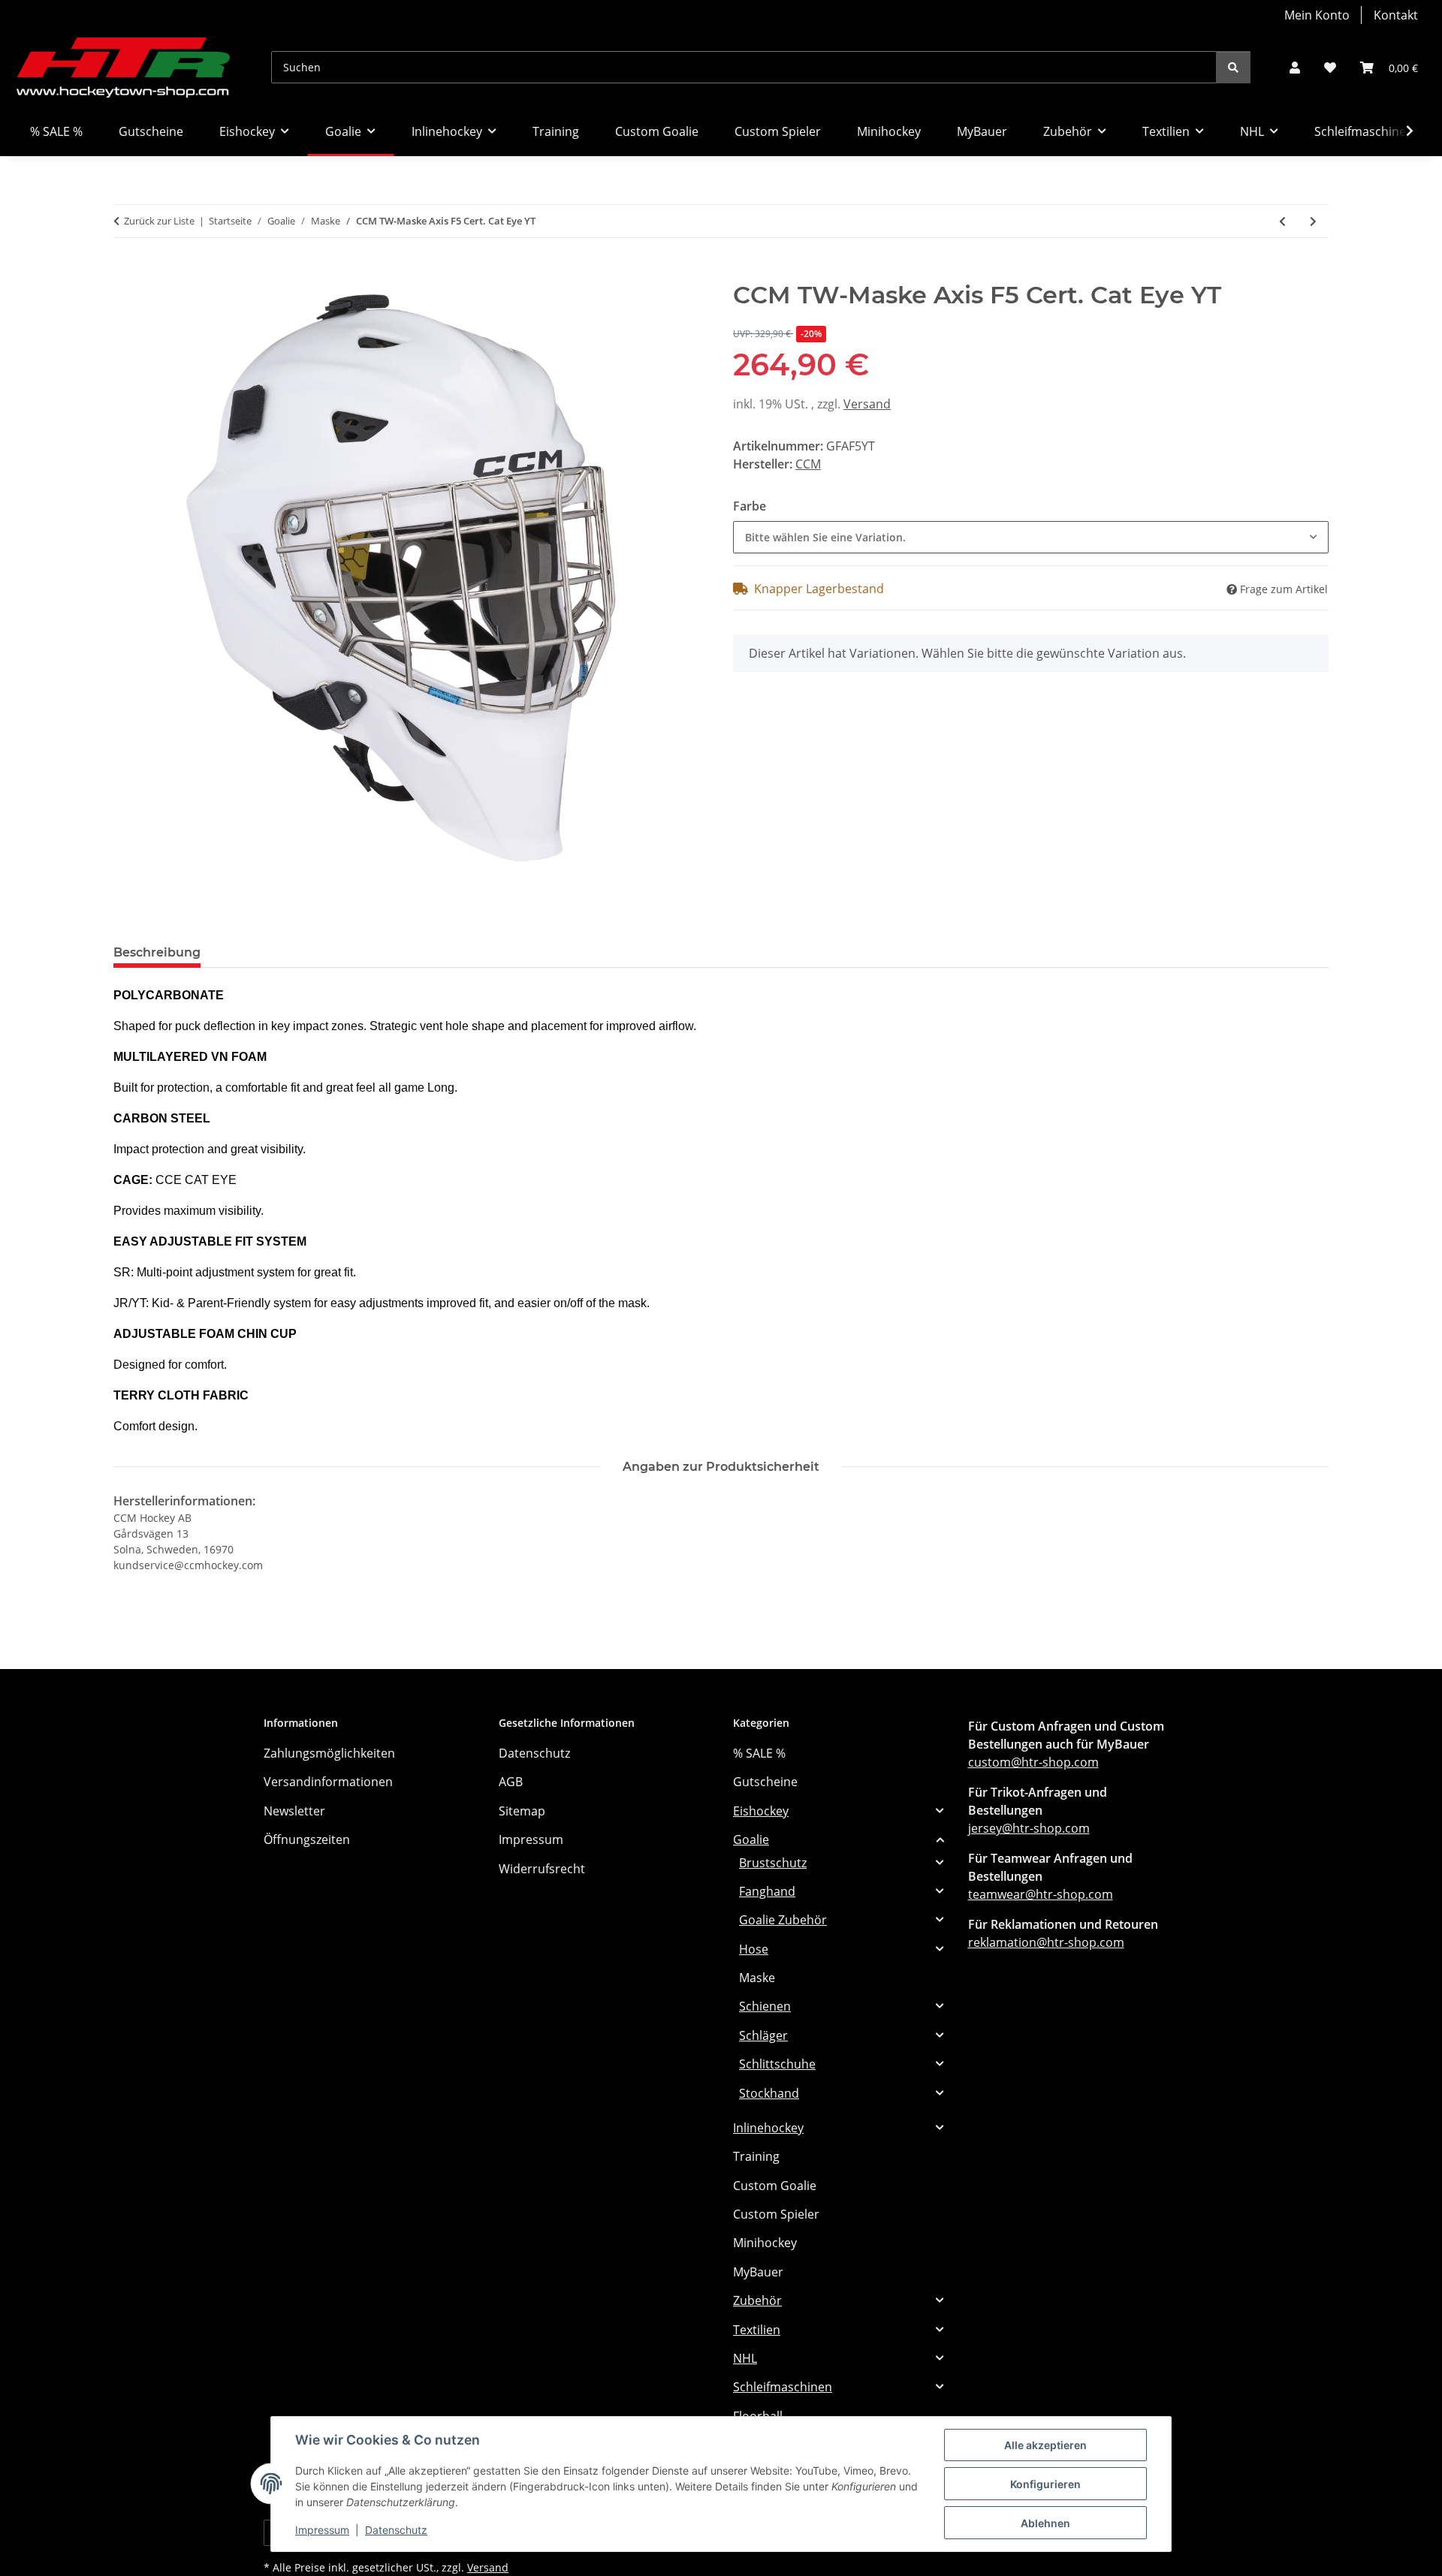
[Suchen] (1233, 67)
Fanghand (767, 1891)
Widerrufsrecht (542, 1869)
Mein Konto (1317, 15)
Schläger (763, 2035)
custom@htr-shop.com (1033, 1762)
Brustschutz (773, 1863)
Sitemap (522, 1811)
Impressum (322, 2530)
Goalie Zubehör (783, 1920)
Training (756, 2156)
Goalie (751, 1839)
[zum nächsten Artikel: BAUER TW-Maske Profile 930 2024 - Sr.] (1313, 221)
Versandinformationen (328, 1782)
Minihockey (765, 2243)
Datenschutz (396, 2530)
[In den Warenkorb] (125, 273)
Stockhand (769, 2093)
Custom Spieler (776, 2214)
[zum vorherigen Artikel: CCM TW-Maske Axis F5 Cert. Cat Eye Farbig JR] (1282, 221)
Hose (754, 1949)
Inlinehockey (768, 2128)
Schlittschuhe (777, 2064)
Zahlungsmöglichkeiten (329, 1753)
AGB (511, 1782)
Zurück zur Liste (159, 221)
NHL (745, 2358)
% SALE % (759, 1753)
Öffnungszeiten (307, 1839)
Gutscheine (765, 1782)
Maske (757, 1978)
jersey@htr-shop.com (1029, 1828)
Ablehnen (1045, 2523)
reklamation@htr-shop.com (1046, 1942)
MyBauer (758, 2272)
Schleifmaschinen (783, 2387)
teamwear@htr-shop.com (1041, 1894)
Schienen (765, 2006)
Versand (867, 404)
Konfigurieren (1045, 2484)
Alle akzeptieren (1045, 2445)
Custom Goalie (775, 2186)
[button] (1295, 68)
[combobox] (1031, 537)
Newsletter (294, 1811)
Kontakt (1396, 15)
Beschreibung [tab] (157, 952)
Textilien (757, 2330)
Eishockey (761, 1811)
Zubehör (757, 2300)
